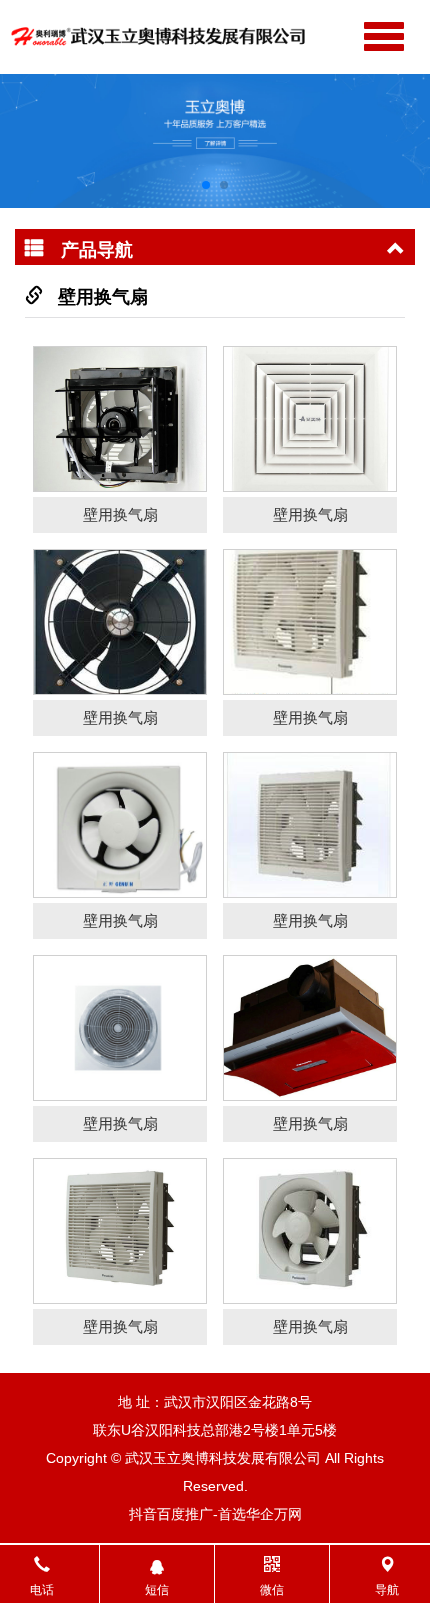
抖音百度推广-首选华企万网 (215, 1514)
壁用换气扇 (103, 297)
